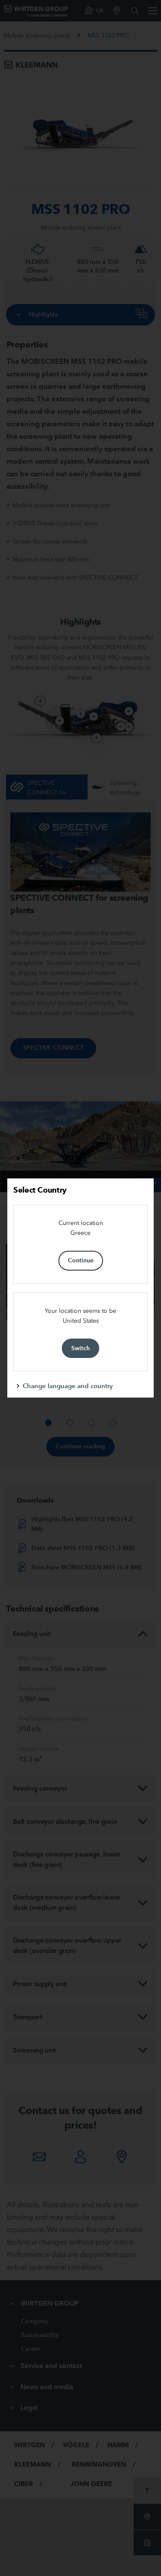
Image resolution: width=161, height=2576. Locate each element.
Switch (80, 1348)
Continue (81, 1260)
